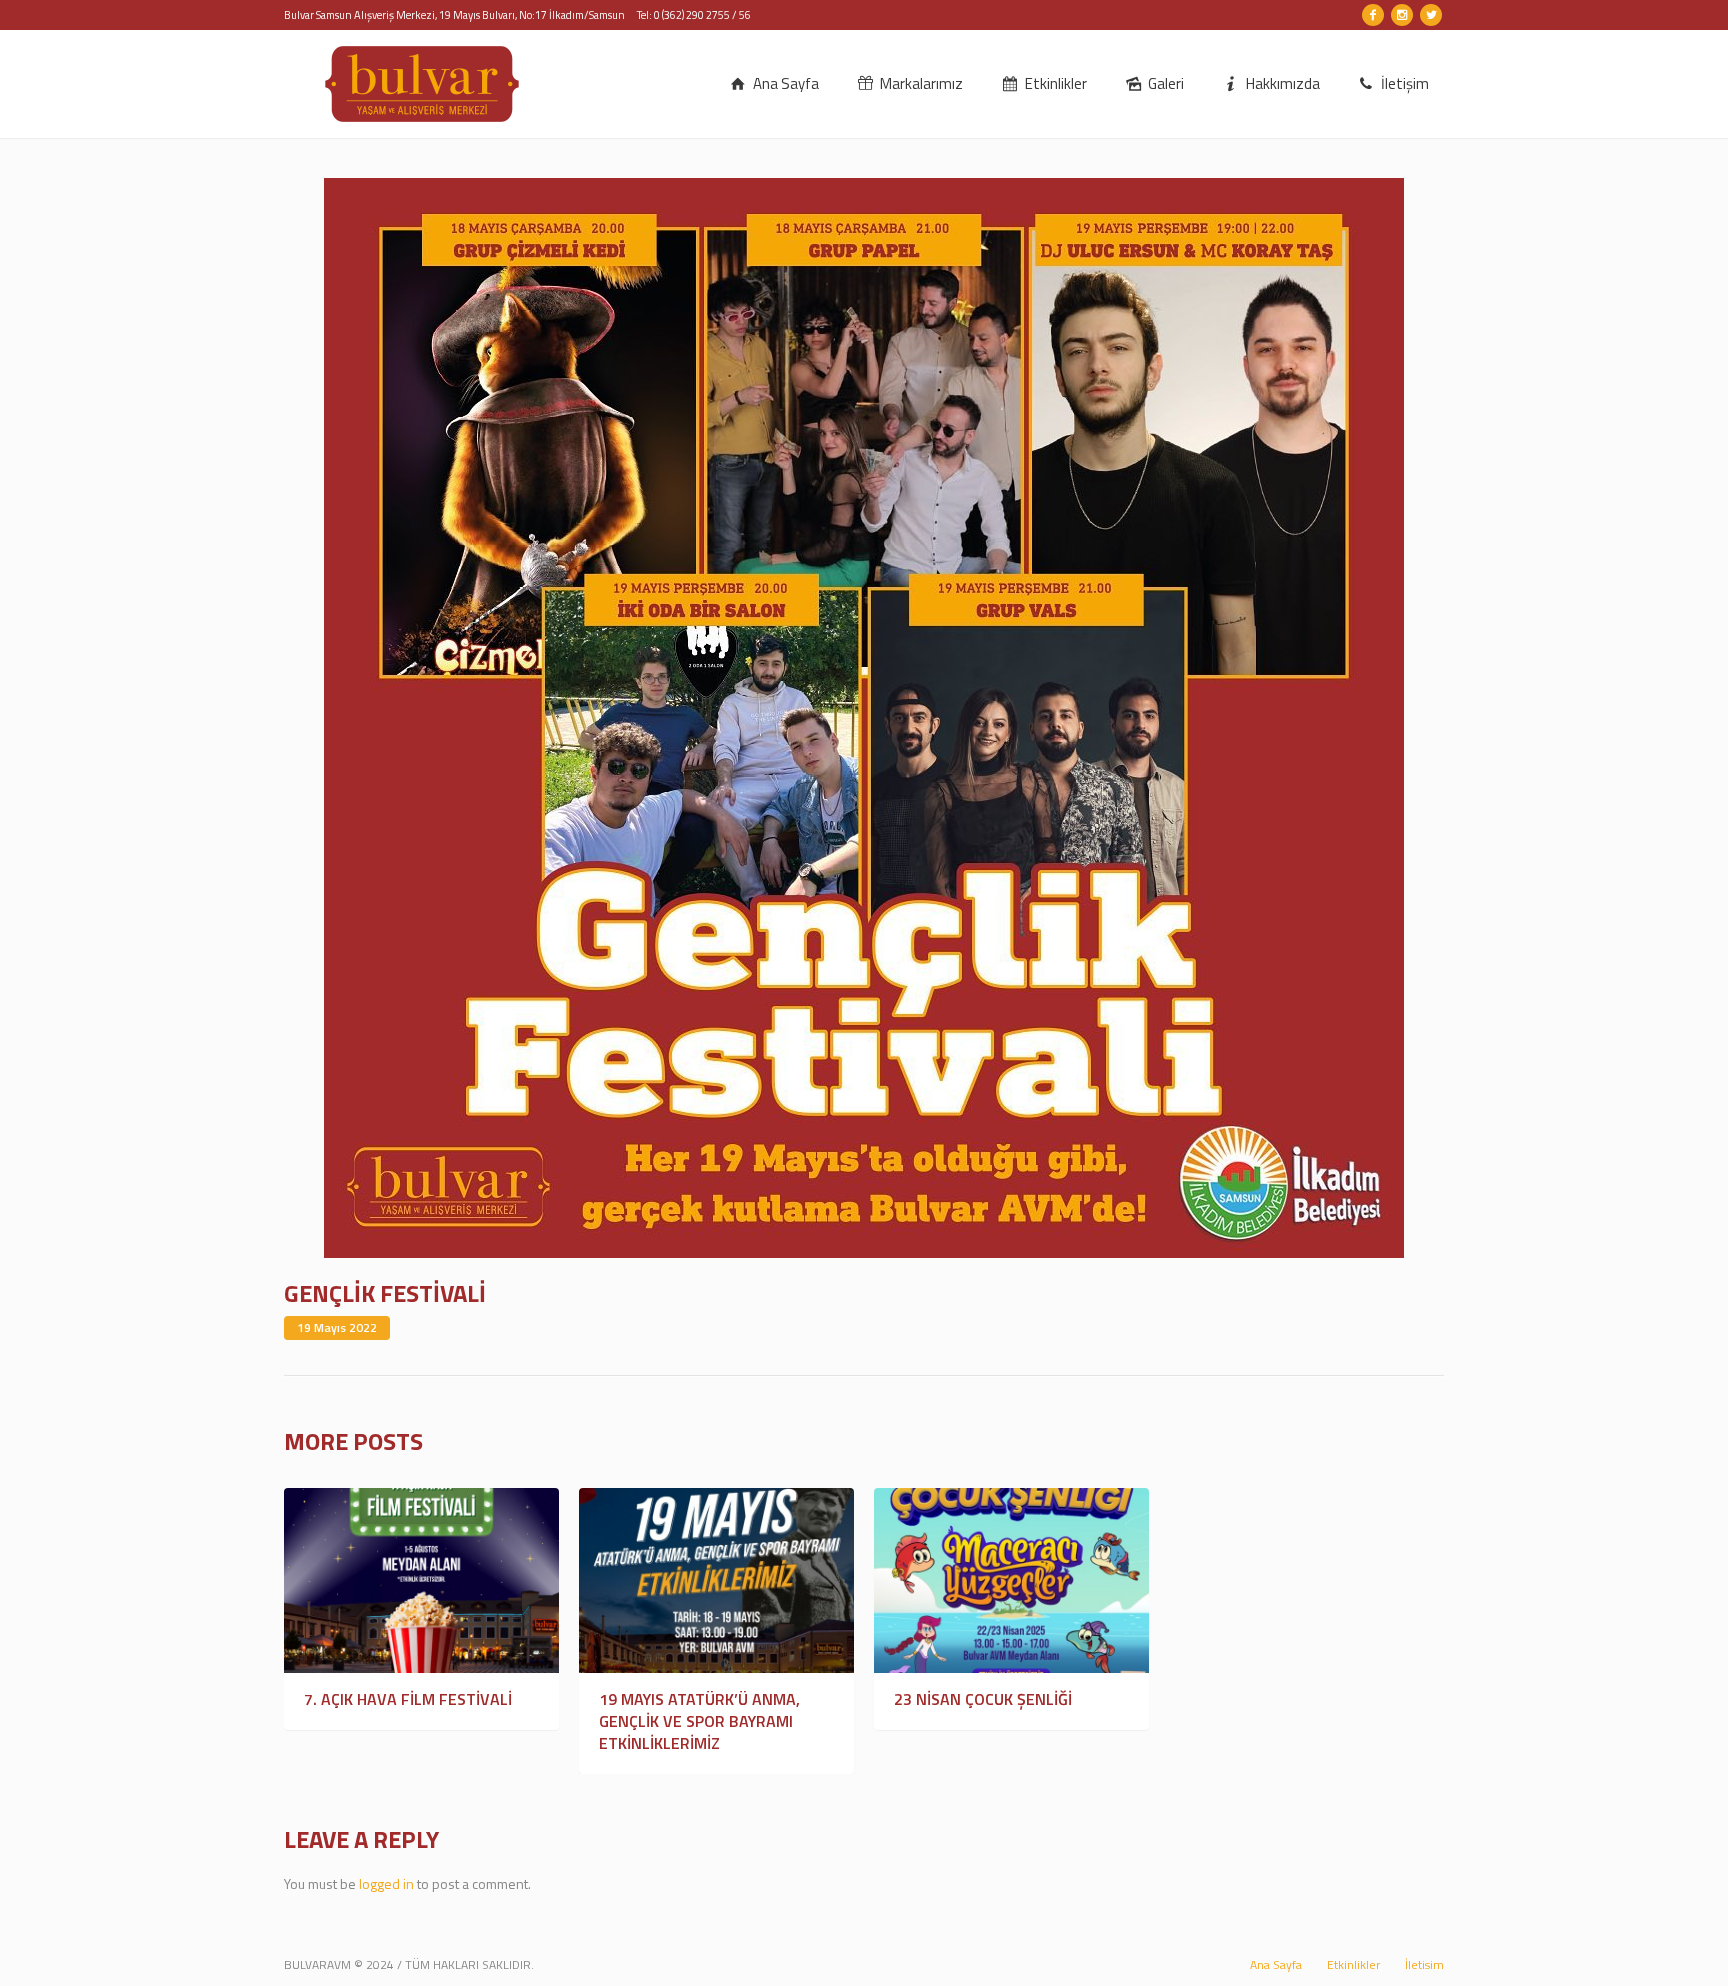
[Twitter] (1431, 15)
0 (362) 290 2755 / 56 (702, 15)
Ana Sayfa (1276, 1964)
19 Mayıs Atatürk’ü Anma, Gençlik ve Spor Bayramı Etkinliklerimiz (699, 1721)
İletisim (1424, 1964)
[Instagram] (1402, 15)
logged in (386, 1883)
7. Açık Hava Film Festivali (408, 1699)
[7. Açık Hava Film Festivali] (421, 1580)
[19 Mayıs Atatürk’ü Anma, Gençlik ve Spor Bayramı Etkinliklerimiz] (716, 1580)
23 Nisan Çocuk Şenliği (983, 1699)
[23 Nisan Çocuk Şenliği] (1011, 1580)
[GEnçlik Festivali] (864, 716)
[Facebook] (1373, 15)
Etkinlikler (1353, 1964)
